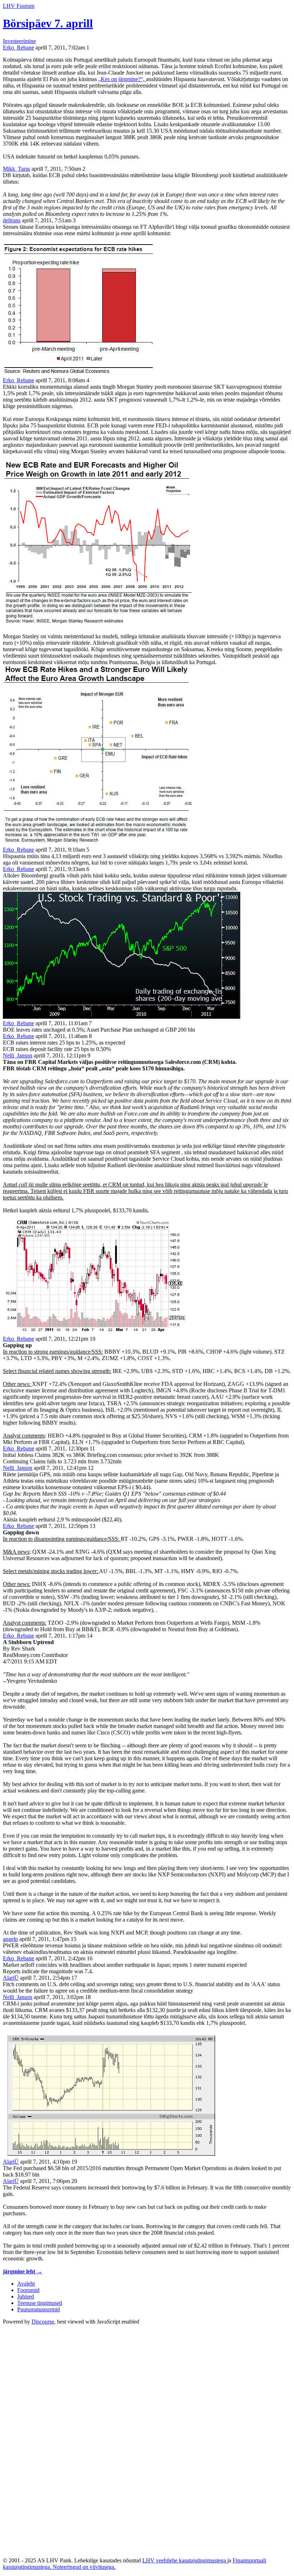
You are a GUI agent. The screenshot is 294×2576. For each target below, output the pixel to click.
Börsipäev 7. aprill (48, 23)
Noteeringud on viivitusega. (84, 2567)
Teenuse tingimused (40, 2303)
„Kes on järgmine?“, (122, 79)
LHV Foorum (19, 6)
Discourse (43, 2322)
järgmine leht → (23, 2271)
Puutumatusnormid (39, 2309)
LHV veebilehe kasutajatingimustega (185, 2560)
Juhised (26, 2296)
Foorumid (28, 2290)
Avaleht (26, 2284)
